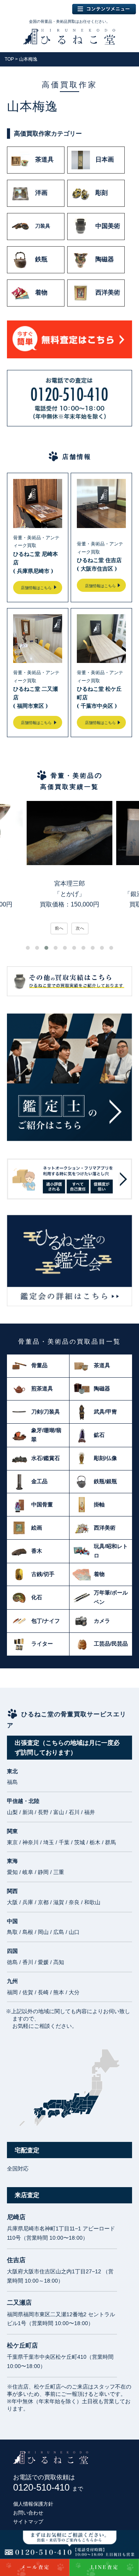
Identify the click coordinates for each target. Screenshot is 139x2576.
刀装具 (43, 226)
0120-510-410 (48, 2487)
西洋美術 (108, 293)
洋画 (41, 193)
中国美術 (108, 226)
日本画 (105, 160)
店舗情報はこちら (36, 588)
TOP (9, 59)
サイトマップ (28, 2522)
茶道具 (44, 160)
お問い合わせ (28, 2513)
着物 (41, 293)
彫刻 (102, 193)
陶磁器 (105, 260)
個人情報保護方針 (33, 2504)
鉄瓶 (41, 260)
